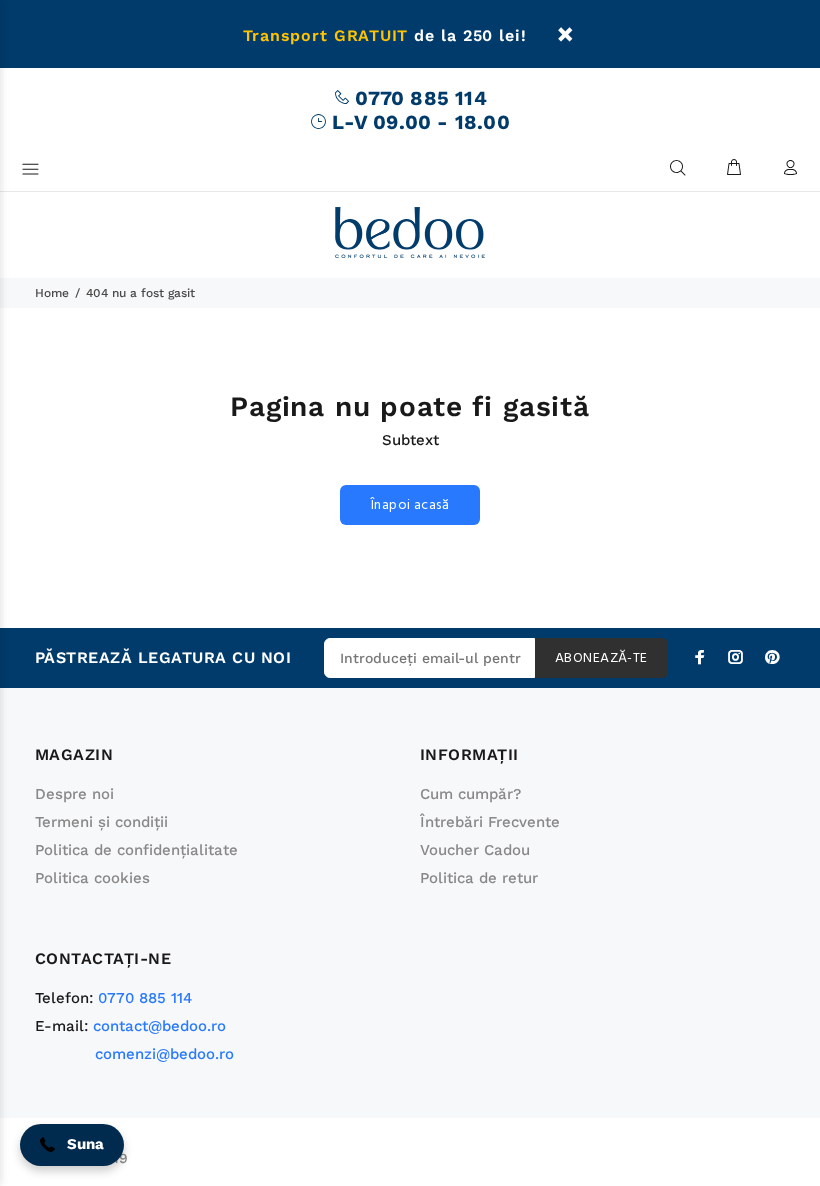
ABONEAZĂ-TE (601, 658)
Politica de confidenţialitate (136, 850)
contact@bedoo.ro (159, 1026)
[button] (72, 1145)
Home (52, 293)
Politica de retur (479, 878)
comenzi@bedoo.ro (164, 1054)
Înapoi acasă (410, 505)
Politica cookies (92, 878)
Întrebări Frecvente (490, 822)
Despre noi (74, 794)
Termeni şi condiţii (101, 822)
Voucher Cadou (475, 850)
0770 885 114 (420, 98)
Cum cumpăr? (470, 794)
